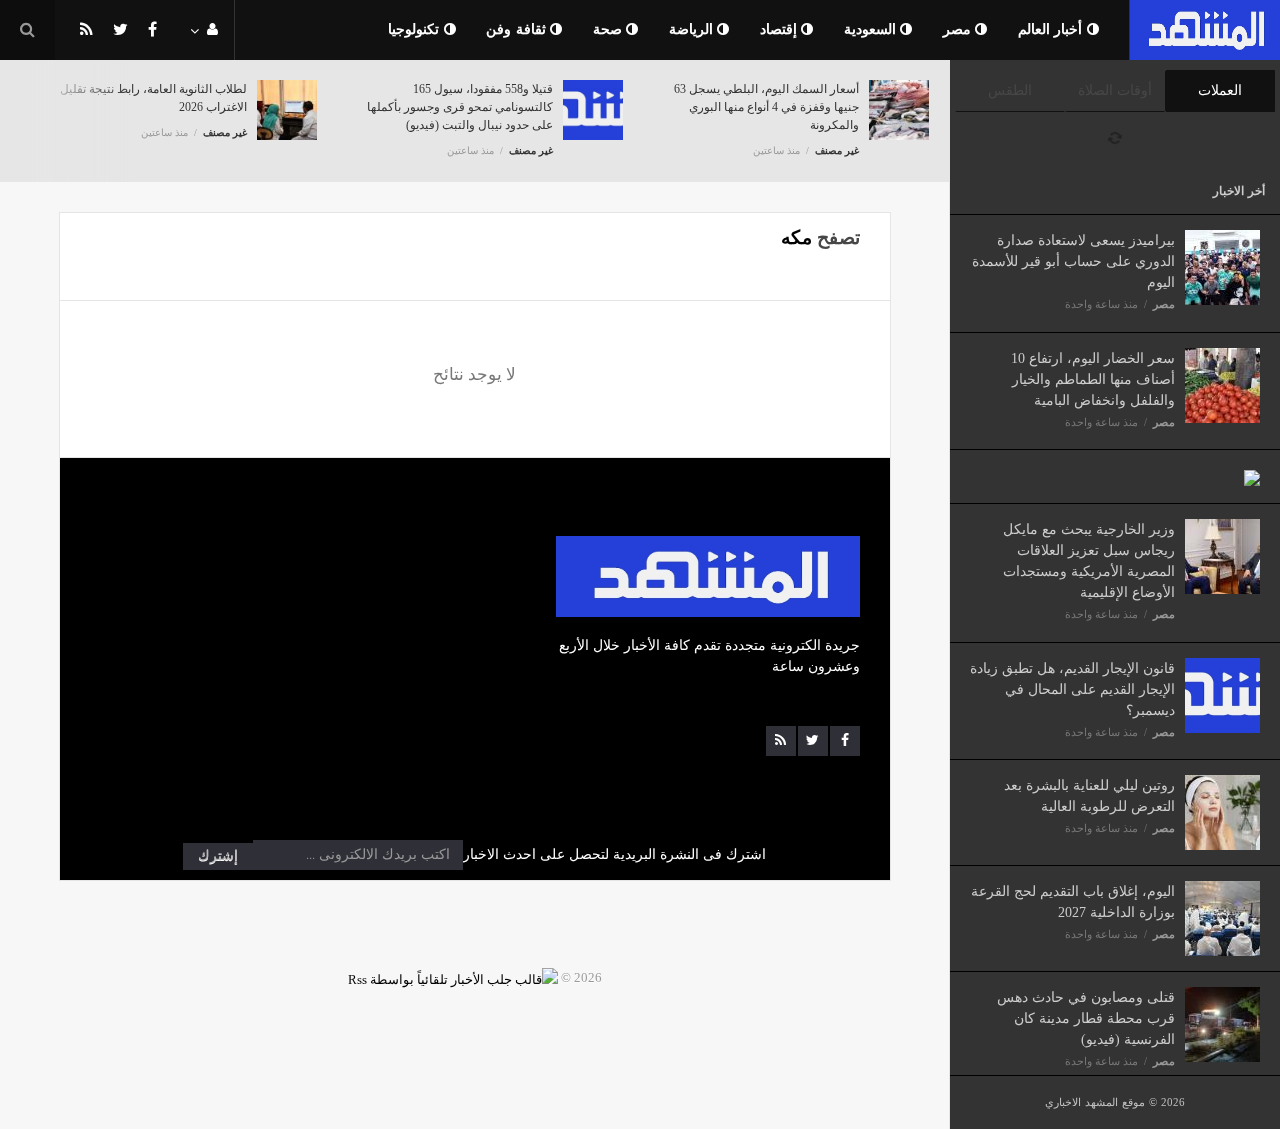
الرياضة (693, 29)
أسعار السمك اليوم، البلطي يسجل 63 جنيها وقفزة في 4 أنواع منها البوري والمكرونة (766, 107)
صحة (610, 29)
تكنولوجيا (416, 29)
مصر (959, 29)
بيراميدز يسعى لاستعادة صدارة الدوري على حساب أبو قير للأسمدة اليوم (1073, 261)
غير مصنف (225, 132)
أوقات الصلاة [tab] (1115, 90)
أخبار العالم (1052, 29)
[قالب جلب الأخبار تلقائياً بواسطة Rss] (453, 977)
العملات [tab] (1220, 90)
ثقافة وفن (518, 29)
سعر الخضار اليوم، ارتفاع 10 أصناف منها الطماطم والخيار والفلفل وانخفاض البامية (1093, 379)
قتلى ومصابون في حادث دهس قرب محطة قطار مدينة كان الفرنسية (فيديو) (1086, 1018)
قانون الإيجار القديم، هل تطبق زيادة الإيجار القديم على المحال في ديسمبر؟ (1072, 689)
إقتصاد (781, 29)
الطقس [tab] (1010, 90)
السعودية (872, 29)
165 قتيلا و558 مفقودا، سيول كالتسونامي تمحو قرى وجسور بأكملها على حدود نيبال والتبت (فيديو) (460, 107)
